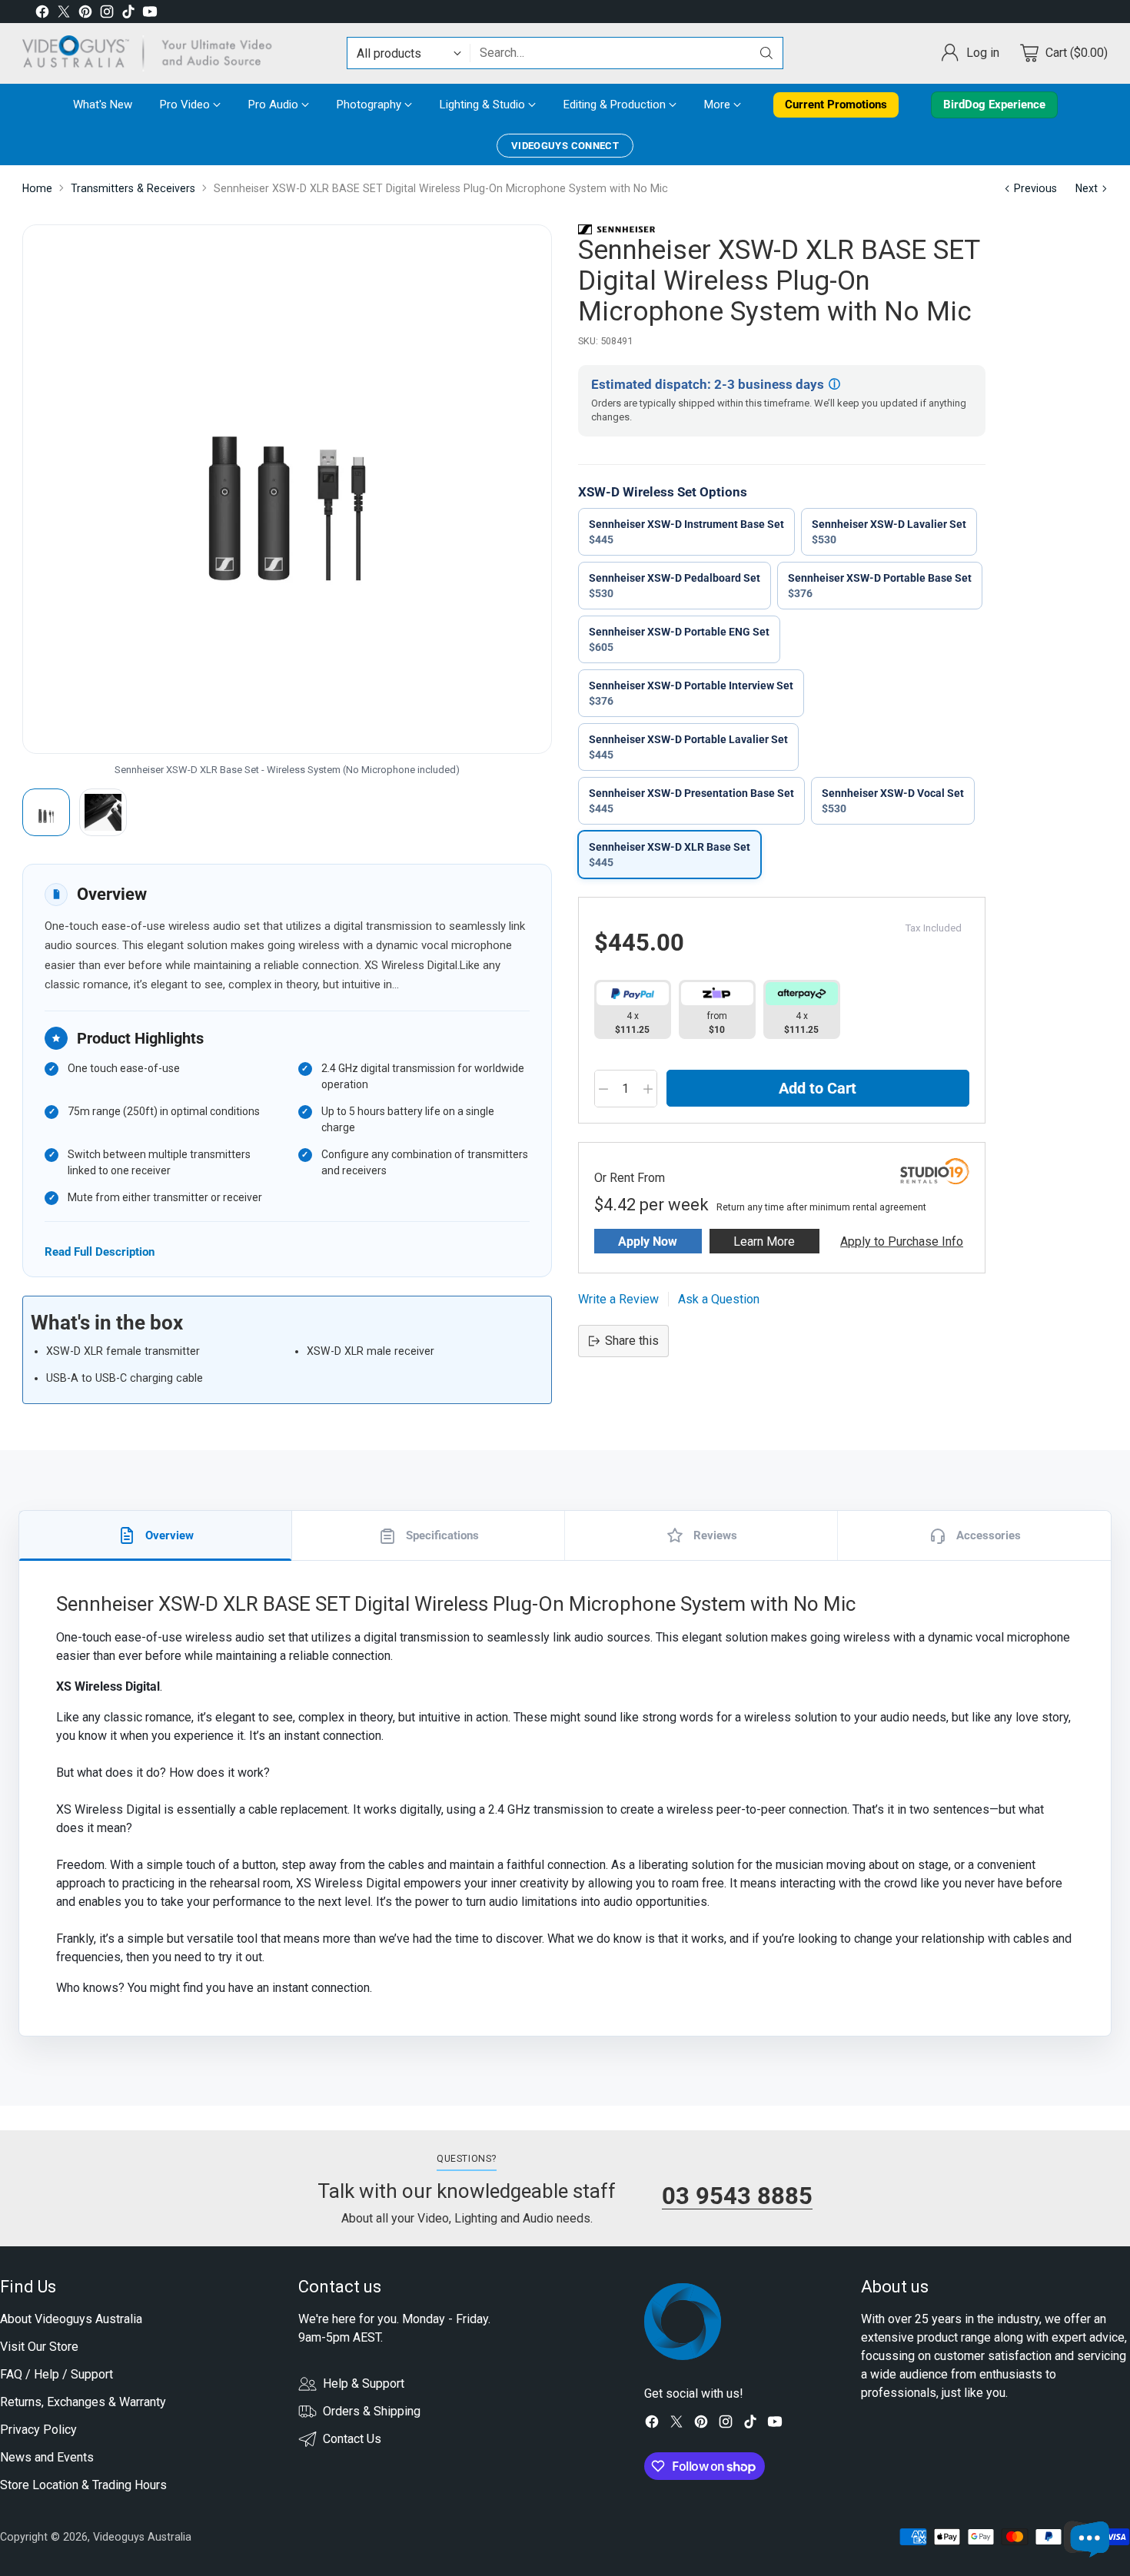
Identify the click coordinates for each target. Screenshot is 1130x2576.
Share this (632, 1341)
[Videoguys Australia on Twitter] (64, 14)
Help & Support (364, 2383)
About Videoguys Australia (71, 2319)
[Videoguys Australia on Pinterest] (85, 14)
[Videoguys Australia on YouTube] (150, 14)
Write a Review (618, 1299)
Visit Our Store (39, 2347)
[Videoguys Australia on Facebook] (42, 14)
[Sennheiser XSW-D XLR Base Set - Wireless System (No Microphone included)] (287, 489)
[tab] (156, 1535)
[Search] (766, 53)
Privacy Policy (38, 2430)
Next (1087, 188)
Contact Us (352, 2439)
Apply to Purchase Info (902, 1242)
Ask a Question (719, 1299)
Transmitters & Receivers (133, 188)
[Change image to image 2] (103, 812)
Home (37, 188)
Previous (1035, 188)
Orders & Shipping (372, 2411)
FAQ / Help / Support (56, 2374)
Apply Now (648, 1242)
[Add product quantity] (648, 1089)
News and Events (47, 2457)
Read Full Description (100, 1251)
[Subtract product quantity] (603, 1089)
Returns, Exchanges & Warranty (83, 2402)
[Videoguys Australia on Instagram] (107, 14)
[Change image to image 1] (46, 812)
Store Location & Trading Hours (83, 2485)
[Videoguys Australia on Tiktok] (128, 14)
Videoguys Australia (142, 2537)
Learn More (764, 1242)
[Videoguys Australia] (153, 53)
